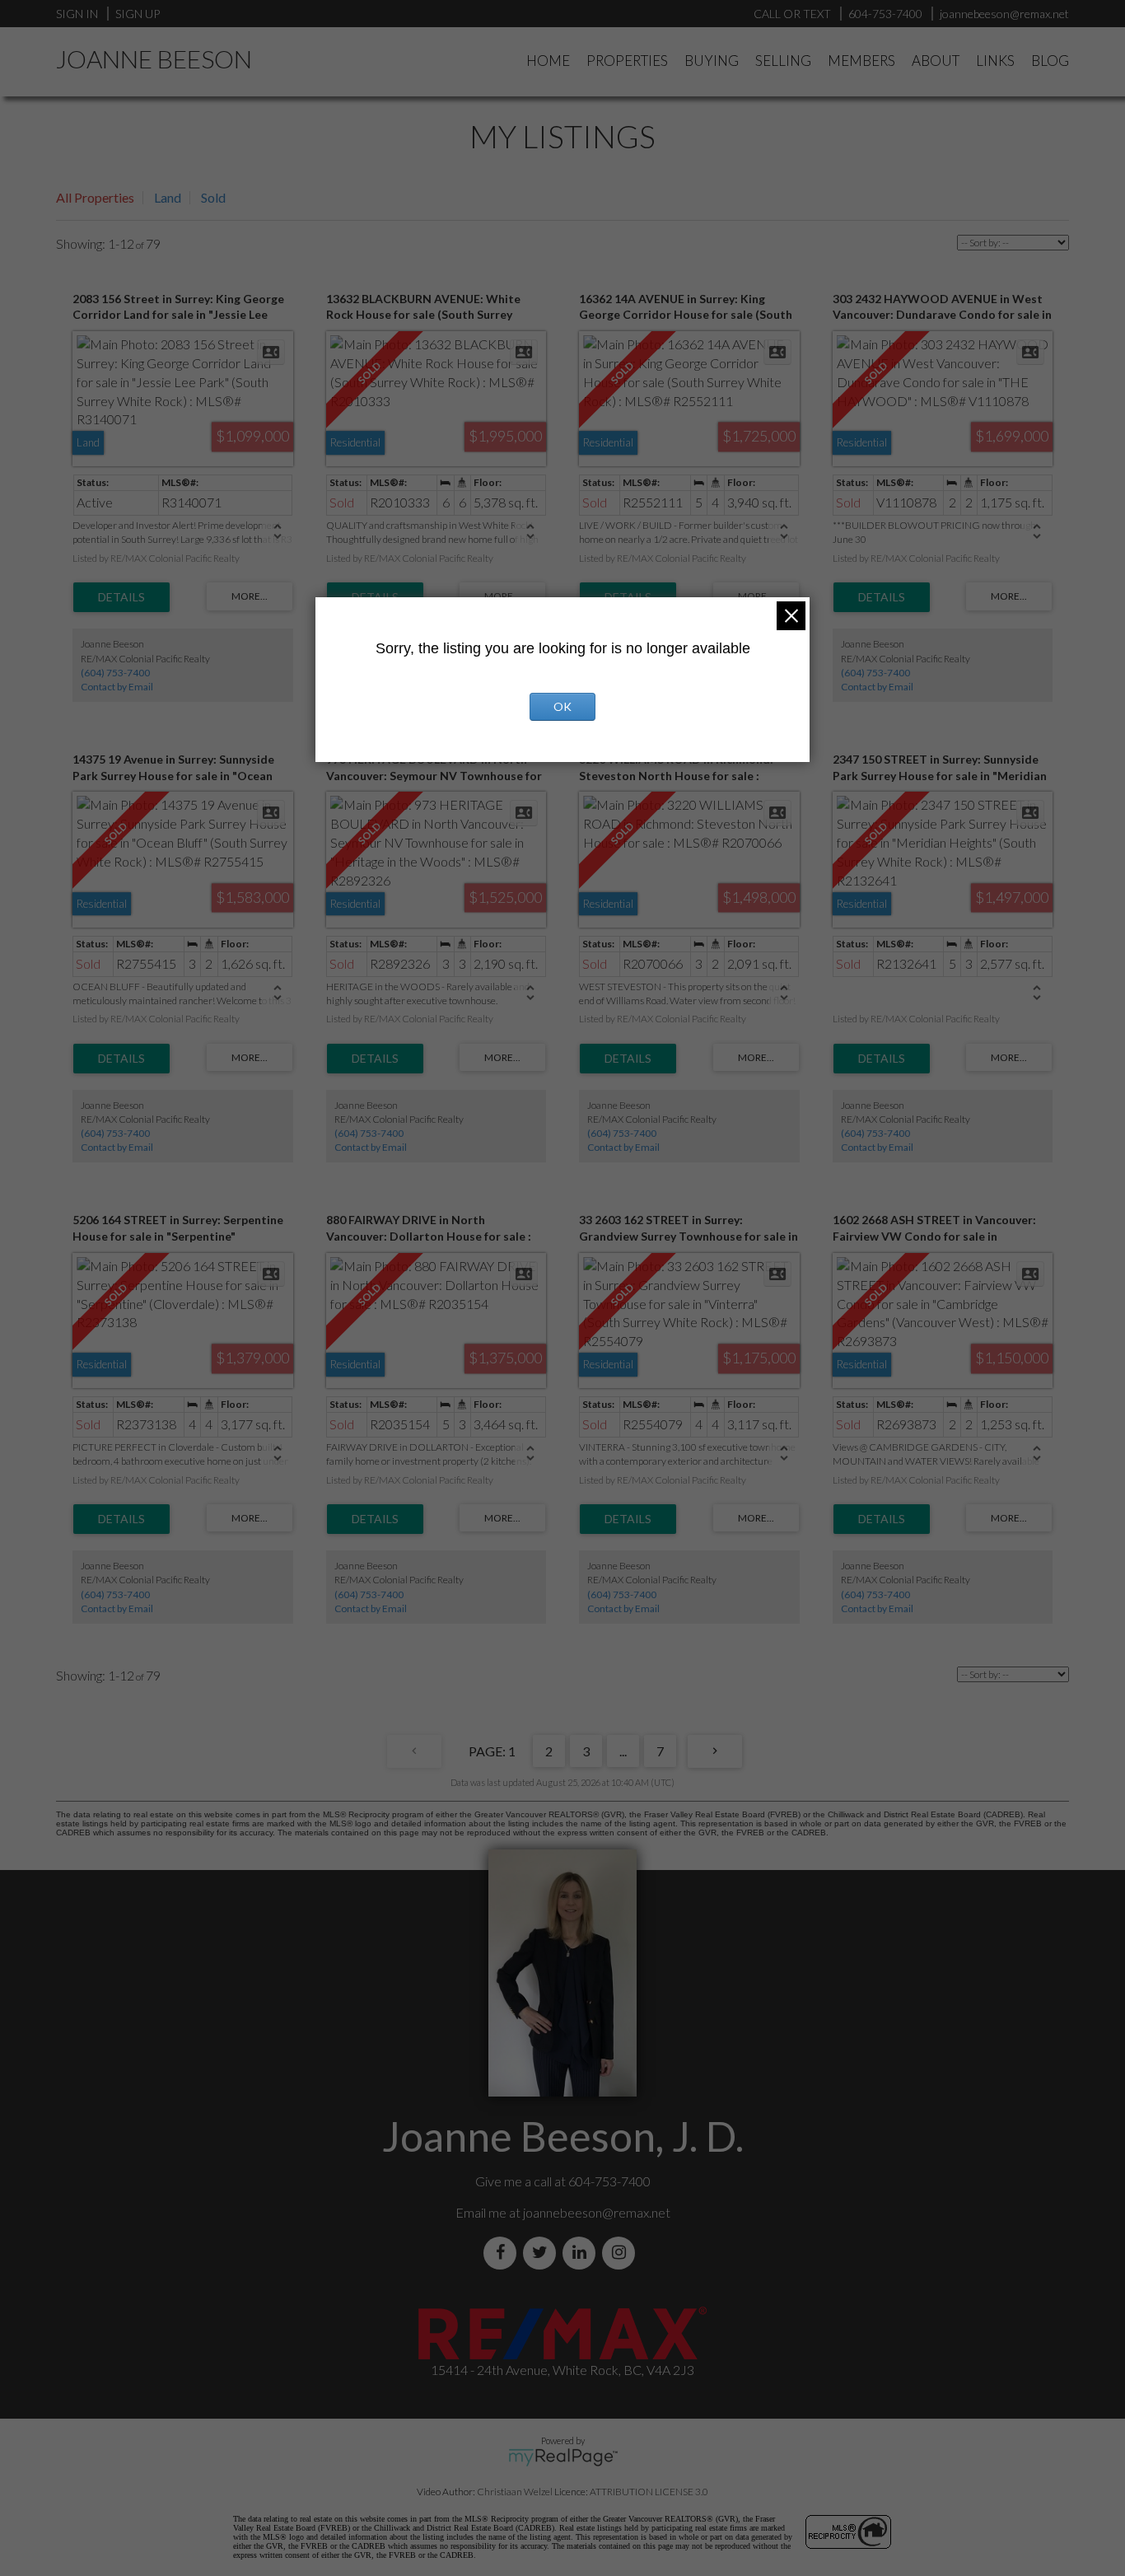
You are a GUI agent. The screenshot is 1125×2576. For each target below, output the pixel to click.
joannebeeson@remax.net (597, 2212)
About (936, 61)
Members (861, 61)
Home (548, 61)
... (623, 1751)
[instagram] (622, 2253)
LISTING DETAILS (121, 597)
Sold (213, 197)
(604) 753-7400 (115, 673)
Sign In (77, 14)
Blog (1050, 61)
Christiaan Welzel (515, 2492)
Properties (627, 61)
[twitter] (543, 2253)
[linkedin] (582, 2253)
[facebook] (503, 2253)
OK (562, 706)
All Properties (95, 197)
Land (168, 197)
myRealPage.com (563, 2457)
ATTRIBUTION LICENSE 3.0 (649, 2492)
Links (995, 61)
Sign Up (138, 14)
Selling (783, 61)
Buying (712, 61)
